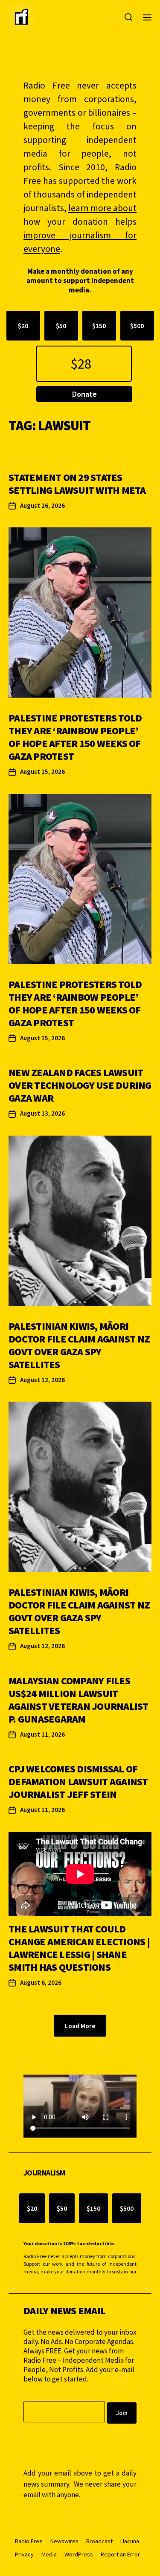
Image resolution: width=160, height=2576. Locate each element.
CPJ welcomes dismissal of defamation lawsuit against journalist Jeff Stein (78, 1782)
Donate (84, 394)
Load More (80, 2026)
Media (49, 2554)
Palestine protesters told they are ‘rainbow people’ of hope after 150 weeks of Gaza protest (75, 737)
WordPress (79, 2554)
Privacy (24, 2554)
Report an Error (120, 2554)
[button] (68, 694)
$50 (61, 326)
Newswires (64, 2541)
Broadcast (99, 2541)
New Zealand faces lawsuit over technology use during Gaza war (80, 1085)
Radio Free (29, 2541)
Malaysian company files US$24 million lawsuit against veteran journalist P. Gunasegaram (79, 1700)
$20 (23, 326)
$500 (137, 326)
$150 (99, 326)
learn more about (102, 208)
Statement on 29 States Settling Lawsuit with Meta (77, 484)
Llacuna (130, 2541)
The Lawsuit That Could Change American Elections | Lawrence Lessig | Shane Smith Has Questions (79, 1948)
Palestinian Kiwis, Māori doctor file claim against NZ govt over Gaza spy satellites (79, 1345)
